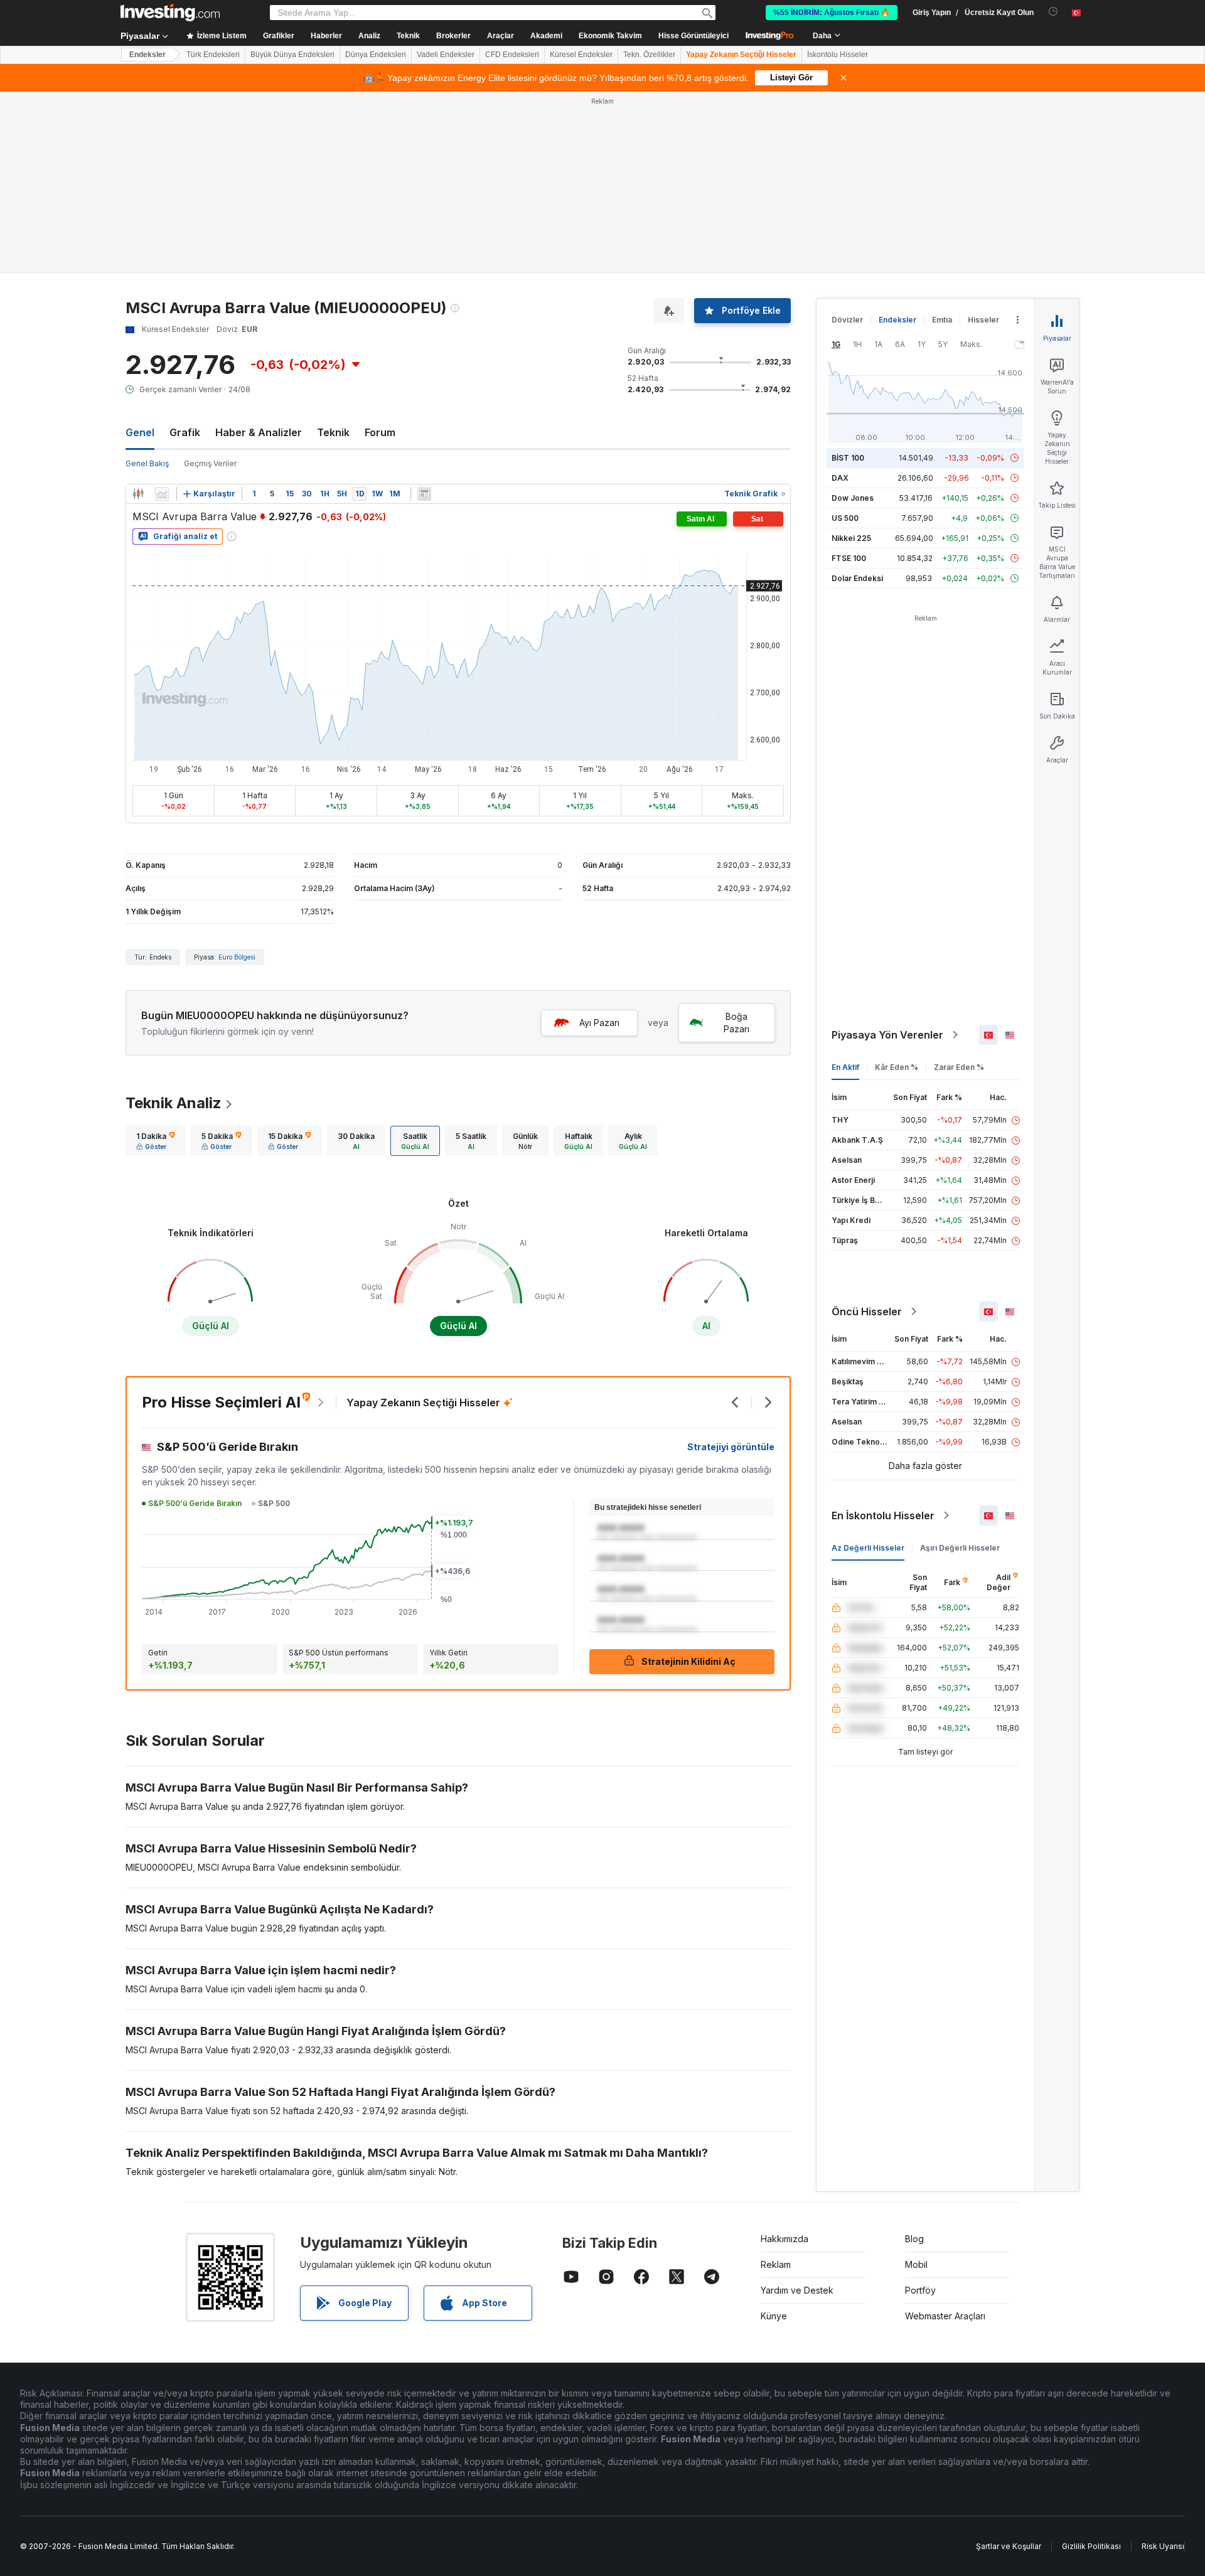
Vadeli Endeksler (446, 55)
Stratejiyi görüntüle (731, 1265)
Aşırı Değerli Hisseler (960, 1366)
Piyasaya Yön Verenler (887, 853)
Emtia (942, 138)
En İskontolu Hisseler (883, 1334)
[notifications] (1053, 12)
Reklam (776, 2083)
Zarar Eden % (959, 886)
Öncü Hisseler (867, 1130)
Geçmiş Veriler (210, 282)
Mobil (916, 2083)
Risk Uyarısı (1163, 2365)
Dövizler (847, 138)
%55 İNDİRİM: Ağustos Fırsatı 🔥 (832, 13)
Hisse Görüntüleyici (694, 36)
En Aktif (845, 886)
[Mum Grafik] (138, 313)
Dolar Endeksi (857, 397)
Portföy (920, 2109)
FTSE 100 (849, 377)
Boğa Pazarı (736, 841)
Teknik (333, 251)
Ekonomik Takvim (610, 36)
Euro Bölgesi (237, 776)
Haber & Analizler (259, 251)
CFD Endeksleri (512, 55)
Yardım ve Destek (797, 2109)
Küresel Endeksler (581, 55)
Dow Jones (853, 317)
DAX (840, 297)
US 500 (845, 337)
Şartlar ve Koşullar (1009, 2365)
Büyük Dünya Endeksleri (292, 55)
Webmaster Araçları (945, 2135)
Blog (914, 2057)
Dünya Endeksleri (376, 55)
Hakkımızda (785, 2057)
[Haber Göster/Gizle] (424, 313)
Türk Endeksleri (213, 55)
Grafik (185, 251)
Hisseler (983, 138)
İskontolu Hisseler (838, 55)
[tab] (156, 959)
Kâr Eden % (897, 886)
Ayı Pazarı (599, 841)
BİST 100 (848, 276)
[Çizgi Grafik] (162, 313)
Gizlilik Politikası (1091, 2365)
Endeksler (147, 55)
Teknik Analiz (174, 922)
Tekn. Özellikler (649, 55)
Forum (380, 251)
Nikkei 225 (851, 357)
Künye (774, 2135)
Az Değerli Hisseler (868, 1366)
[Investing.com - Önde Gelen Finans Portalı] (170, 13)
